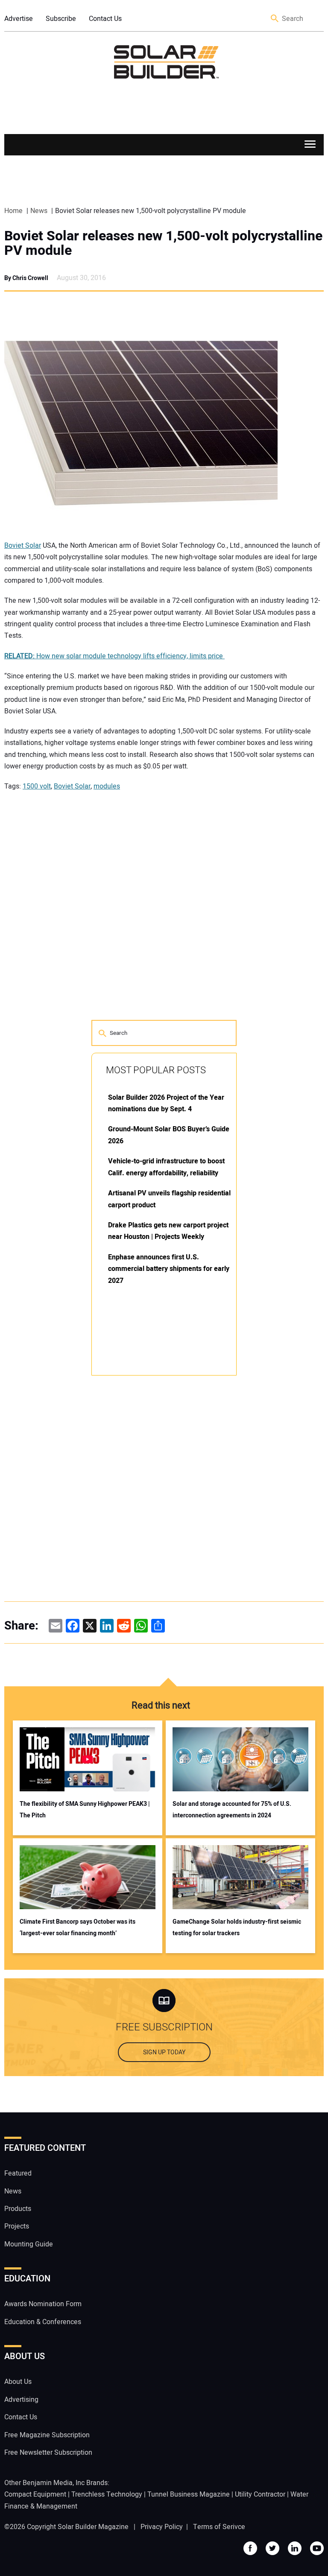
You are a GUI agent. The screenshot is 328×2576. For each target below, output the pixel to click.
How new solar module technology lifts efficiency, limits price (114, 656)
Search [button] (275, 19)
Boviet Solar (23, 546)
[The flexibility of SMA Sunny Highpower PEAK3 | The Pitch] (88, 1759)
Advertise (19, 19)
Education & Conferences (43, 2322)
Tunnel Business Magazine (189, 2494)
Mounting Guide (29, 2244)
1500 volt (37, 786)
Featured (18, 2173)
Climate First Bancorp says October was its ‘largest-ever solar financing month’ (78, 1928)
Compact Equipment (35, 2494)
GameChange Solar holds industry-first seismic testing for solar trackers (237, 1928)
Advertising (21, 2400)
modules (107, 786)
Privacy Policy (162, 2527)
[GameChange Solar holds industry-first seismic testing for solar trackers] (241, 1877)
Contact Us (105, 19)
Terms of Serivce (219, 2527)
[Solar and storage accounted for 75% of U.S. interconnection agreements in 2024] (241, 1759)
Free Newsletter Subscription (48, 2453)
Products (18, 2209)
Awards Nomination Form (43, 2304)
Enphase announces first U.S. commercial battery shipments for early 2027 (169, 1269)
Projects (17, 2226)
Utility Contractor (260, 2494)
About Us (18, 2382)
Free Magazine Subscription (47, 2435)
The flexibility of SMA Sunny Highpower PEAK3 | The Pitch (85, 1810)
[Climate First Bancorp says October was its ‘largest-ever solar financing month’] (88, 1877)
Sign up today (164, 2052)
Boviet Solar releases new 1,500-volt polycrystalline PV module (163, 243)
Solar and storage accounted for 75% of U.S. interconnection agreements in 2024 (232, 1810)
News (13, 2191)
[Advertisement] (155, 1512)
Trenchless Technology (107, 2494)
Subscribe (61, 19)
